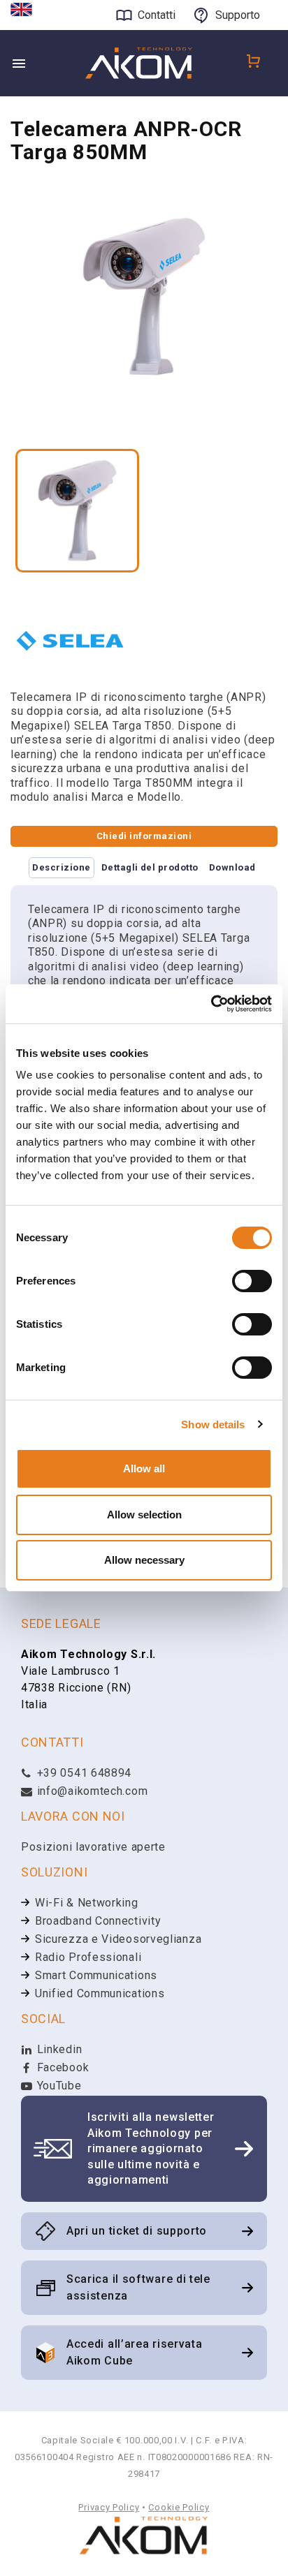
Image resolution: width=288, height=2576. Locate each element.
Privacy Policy (109, 2507)
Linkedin (58, 2049)
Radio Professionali (88, 1957)
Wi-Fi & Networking (87, 1903)
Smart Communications (96, 1975)
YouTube (58, 2086)
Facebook (61, 2067)
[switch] (252, 1281)
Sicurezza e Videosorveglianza (118, 1939)
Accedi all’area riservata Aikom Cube (135, 2352)
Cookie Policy (179, 2507)
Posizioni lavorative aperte (93, 1847)
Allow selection (144, 1515)
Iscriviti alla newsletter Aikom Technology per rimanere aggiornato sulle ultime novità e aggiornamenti (151, 2148)
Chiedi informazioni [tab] (144, 836)
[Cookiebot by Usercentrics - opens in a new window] (211, 1004)
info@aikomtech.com (91, 1791)
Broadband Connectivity (98, 1921)
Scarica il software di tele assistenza (138, 2287)
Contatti (157, 15)
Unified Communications (100, 1993)
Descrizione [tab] (61, 867)
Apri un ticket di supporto (137, 2231)
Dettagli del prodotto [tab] (150, 867)
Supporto (238, 15)
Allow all (144, 1468)
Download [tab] (232, 867)
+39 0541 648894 (82, 1773)
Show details (213, 1424)
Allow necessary (144, 1560)
